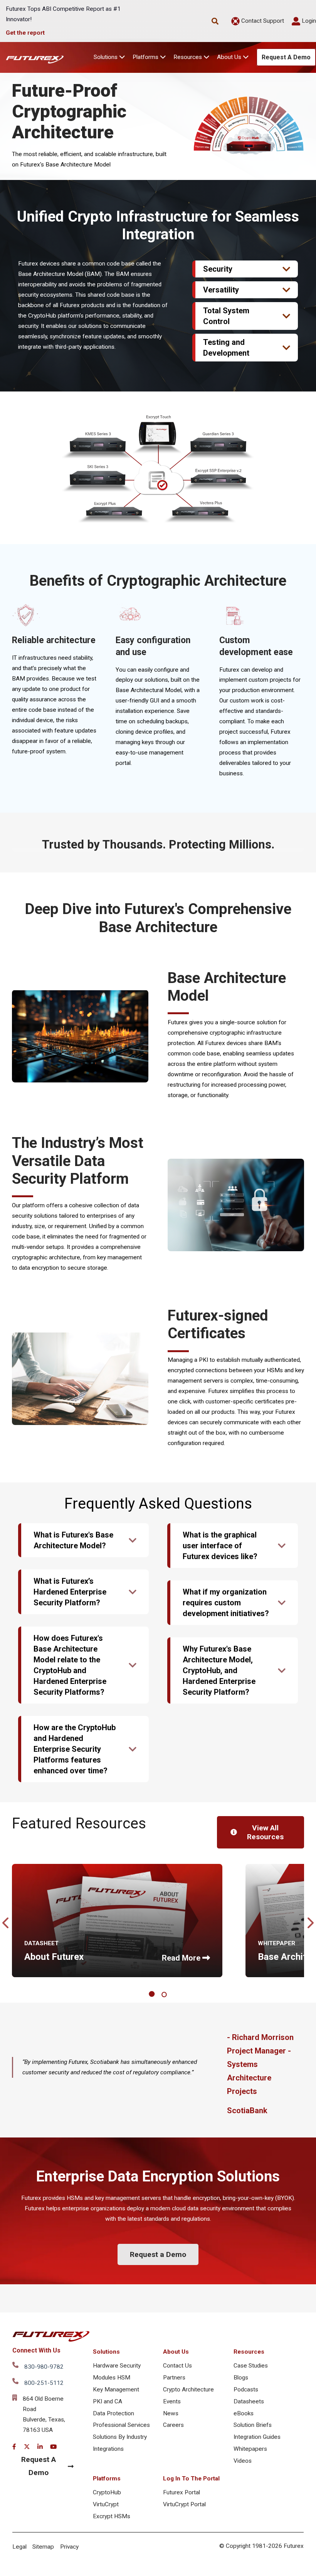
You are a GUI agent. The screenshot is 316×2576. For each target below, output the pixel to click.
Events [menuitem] (172, 2401)
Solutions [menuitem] (106, 2352)
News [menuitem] (171, 2413)
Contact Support (262, 21)
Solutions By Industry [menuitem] (120, 2437)
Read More (181, 1958)
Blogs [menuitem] (241, 2378)
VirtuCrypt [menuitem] (106, 2504)
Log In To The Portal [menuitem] (191, 2479)
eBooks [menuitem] (244, 2413)
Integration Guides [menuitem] (257, 2437)
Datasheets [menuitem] (249, 2401)
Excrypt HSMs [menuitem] (112, 2516)
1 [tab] (153, 1995)
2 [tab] (165, 1995)
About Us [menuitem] (176, 2352)
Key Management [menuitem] (116, 2389)
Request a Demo (158, 2254)
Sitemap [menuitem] (43, 2547)
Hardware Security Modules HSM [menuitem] (117, 2372)
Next (310, 1921)
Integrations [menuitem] (108, 2449)
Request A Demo (286, 57)
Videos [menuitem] (243, 2461)
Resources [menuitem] (249, 2352)
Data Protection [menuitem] (113, 2413)
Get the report (25, 33)
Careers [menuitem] (173, 2425)
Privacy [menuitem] (69, 2547)
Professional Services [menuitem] (121, 2425)
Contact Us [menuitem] (177, 2366)
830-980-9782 (44, 2367)
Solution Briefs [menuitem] (253, 2425)
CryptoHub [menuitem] (107, 2492)
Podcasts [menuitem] (246, 2389)
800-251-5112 (44, 2383)
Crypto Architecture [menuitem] (188, 2389)
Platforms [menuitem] (107, 2479)
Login (308, 21)
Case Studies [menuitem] (251, 2366)
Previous (6, 1921)
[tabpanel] (117, 1921)
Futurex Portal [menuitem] (182, 2492)
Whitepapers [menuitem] (250, 2449)
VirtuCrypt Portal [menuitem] (184, 2504)
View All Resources (265, 1832)
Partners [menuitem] (174, 2378)
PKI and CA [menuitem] (108, 2401)
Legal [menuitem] (19, 2547)
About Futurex (54, 1957)
